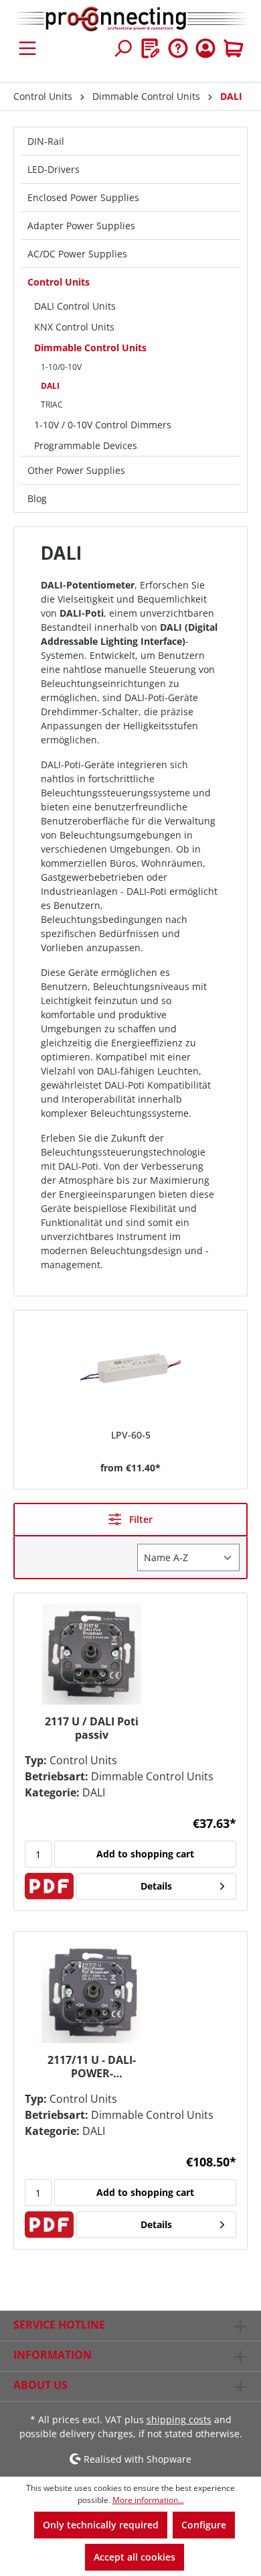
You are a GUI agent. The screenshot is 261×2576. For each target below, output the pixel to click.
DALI (50, 386)
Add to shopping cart (145, 1854)
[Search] (122, 48)
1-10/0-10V (61, 367)
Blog (37, 498)
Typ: (36, 1760)
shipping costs (179, 2419)
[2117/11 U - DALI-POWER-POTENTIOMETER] (92, 1993)
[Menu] (27, 48)
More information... (148, 2500)
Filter (140, 1519)
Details (156, 1886)
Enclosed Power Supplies (83, 197)
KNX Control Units (74, 327)
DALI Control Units (75, 306)
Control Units (59, 282)
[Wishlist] (151, 48)
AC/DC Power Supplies (77, 254)
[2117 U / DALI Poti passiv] (92, 1654)
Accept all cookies (135, 2557)
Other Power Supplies (76, 470)
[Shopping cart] (234, 48)
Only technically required (101, 2525)
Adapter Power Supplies (81, 226)
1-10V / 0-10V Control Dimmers (103, 425)
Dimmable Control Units (90, 348)
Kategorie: (52, 1792)
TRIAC (52, 405)
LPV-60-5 (131, 1435)
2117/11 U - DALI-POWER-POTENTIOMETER (92, 2067)
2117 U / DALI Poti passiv (92, 1728)
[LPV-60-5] (130, 1371)
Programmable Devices (86, 445)
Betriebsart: (57, 1776)
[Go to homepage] (130, 19)
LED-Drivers (54, 169)
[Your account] (205, 48)
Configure (204, 2525)
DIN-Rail (46, 141)
